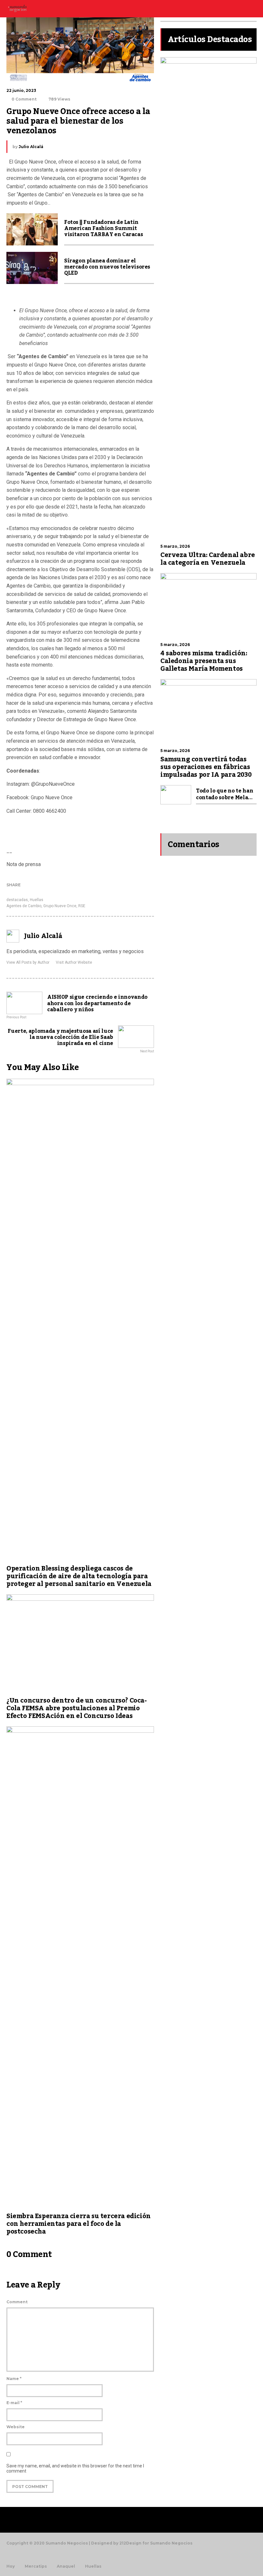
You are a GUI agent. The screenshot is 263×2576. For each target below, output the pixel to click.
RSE (82, 906)
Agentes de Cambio (24, 906)
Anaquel (66, 2566)
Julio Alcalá (31, 147)
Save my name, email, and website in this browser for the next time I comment (75, 2468)
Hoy (11, 2566)
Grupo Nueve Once (60, 906)
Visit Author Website (74, 962)
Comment (17, 2302)
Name (14, 2379)
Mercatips (36, 2566)
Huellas (37, 900)
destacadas (17, 900)
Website (16, 2427)
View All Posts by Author (28, 962)
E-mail (14, 2403)
